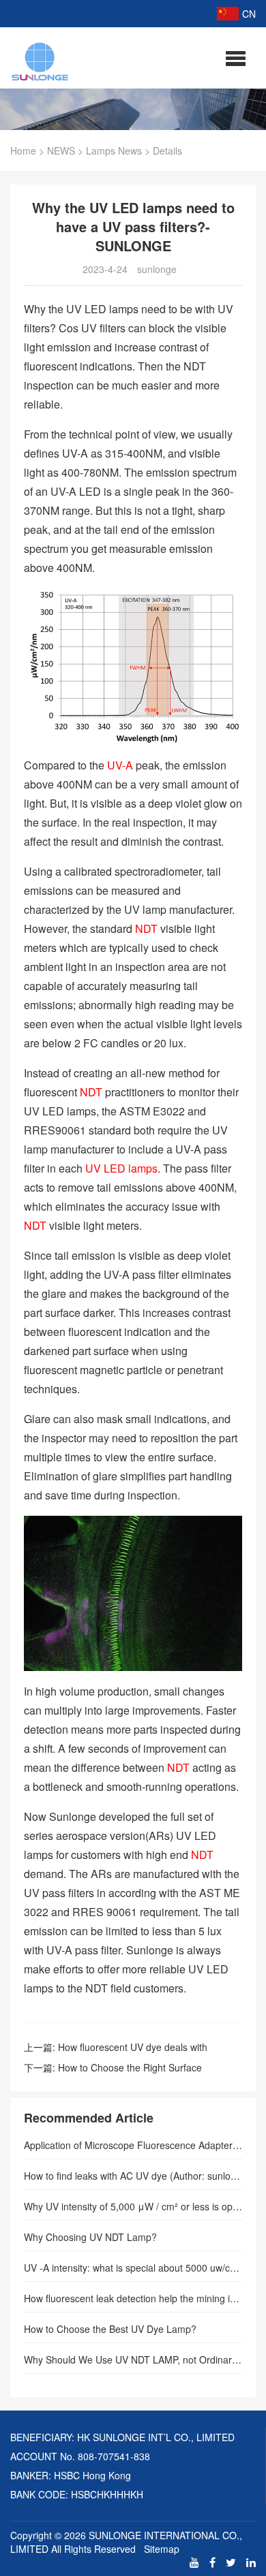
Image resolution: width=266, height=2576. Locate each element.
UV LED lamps (121, 1168)
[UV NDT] (41, 59)
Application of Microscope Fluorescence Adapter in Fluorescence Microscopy (133, 2145)
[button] (236, 58)
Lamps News (114, 150)
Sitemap (162, 2549)
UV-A (120, 765)
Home (23, 150)
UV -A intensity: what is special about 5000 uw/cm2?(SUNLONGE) (133, 2268)
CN (249, 14)
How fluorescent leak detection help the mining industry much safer (133, 2298)
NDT (146, 928)
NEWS (61, 150)
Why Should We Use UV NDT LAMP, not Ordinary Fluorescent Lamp (133, 2359)
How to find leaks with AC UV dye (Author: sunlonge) (133, 2176)
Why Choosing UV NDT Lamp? (90, 2237)
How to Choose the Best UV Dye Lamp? (110, 2329)
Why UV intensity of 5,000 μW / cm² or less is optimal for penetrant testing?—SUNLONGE (133, 2206)
